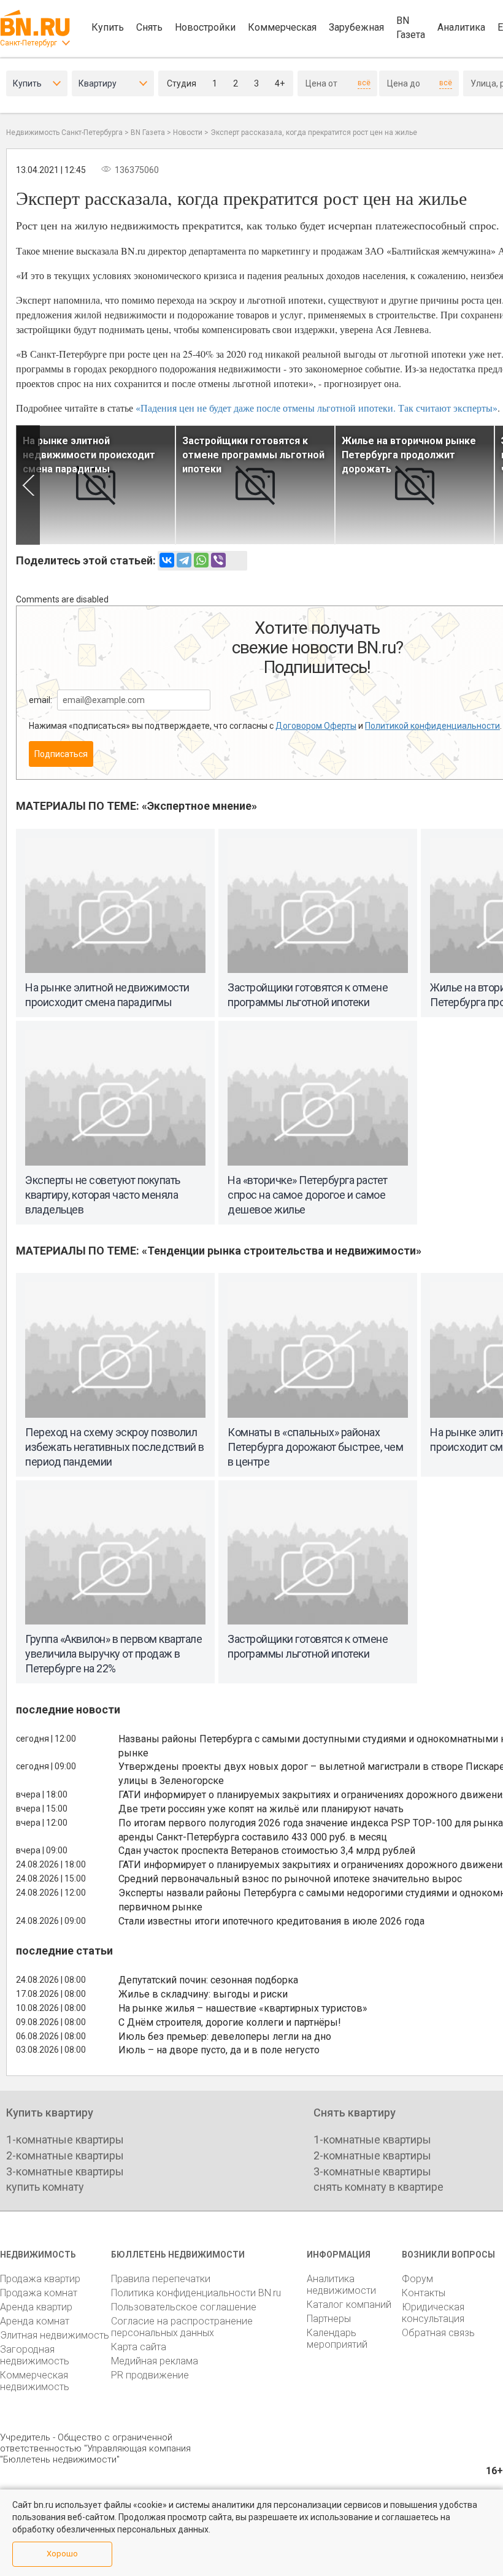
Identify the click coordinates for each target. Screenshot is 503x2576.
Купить (108, 27)
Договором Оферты (316, 726)
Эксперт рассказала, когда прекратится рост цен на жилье (314, 133)
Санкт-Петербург (29, 43)
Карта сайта (139, 2347)
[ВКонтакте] (167, 560)
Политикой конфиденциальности (432, 726)
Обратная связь (438, 2333)
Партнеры (329, 2319)
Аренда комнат (35, 2321)
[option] (96, 485)
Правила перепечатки (161, 2279)
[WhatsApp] (201, 560)
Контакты (424, 2293)
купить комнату (45, 2187)
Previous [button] (28, 485)
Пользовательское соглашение (184, 2307)
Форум (417, 2279)
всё (364, 83)
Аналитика (461, 27)
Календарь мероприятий (337, 2339)
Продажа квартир (40, 2279)
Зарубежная (356, 27)
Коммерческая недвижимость (35, 2381)
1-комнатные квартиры (65, 2140)
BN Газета (411, 28)
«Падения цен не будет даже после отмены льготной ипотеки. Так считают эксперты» (317, 408)
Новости (188, 133)
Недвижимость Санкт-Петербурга (64, 133)
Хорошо (62, 2554)
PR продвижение (150, 2375)
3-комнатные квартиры (65, 2171)
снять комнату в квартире (378, 2187)
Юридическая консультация (433, 2313)
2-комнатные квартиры (65, 2155)
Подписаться (61, 754)
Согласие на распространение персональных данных (182, 2327)
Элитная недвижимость (55, 2335)
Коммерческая (282, 27)
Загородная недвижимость (35, 2355)
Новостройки (205, 27)
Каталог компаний (349, 2305)
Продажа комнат (39, 2293)
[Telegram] (184, 560)
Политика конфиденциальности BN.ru (196, 2293)
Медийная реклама (155, 2361)
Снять (149, 27)
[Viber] (218, 560)
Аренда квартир (36, 2307)
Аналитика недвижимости (341, 2285)
